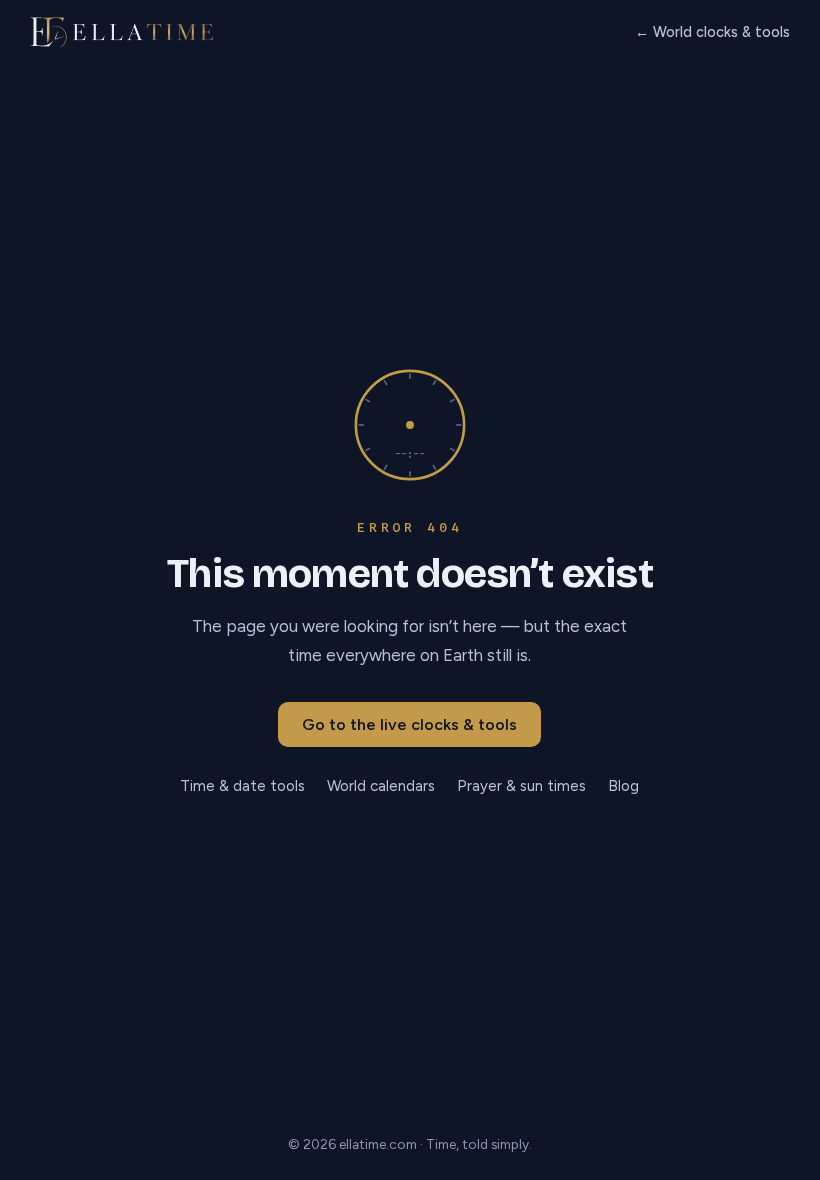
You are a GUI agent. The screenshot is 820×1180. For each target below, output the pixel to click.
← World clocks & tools (712, 32)
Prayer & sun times (521, 786)
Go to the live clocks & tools (409, 724)
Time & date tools (242, 786)
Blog (623, 786)
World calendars (381, 786)
